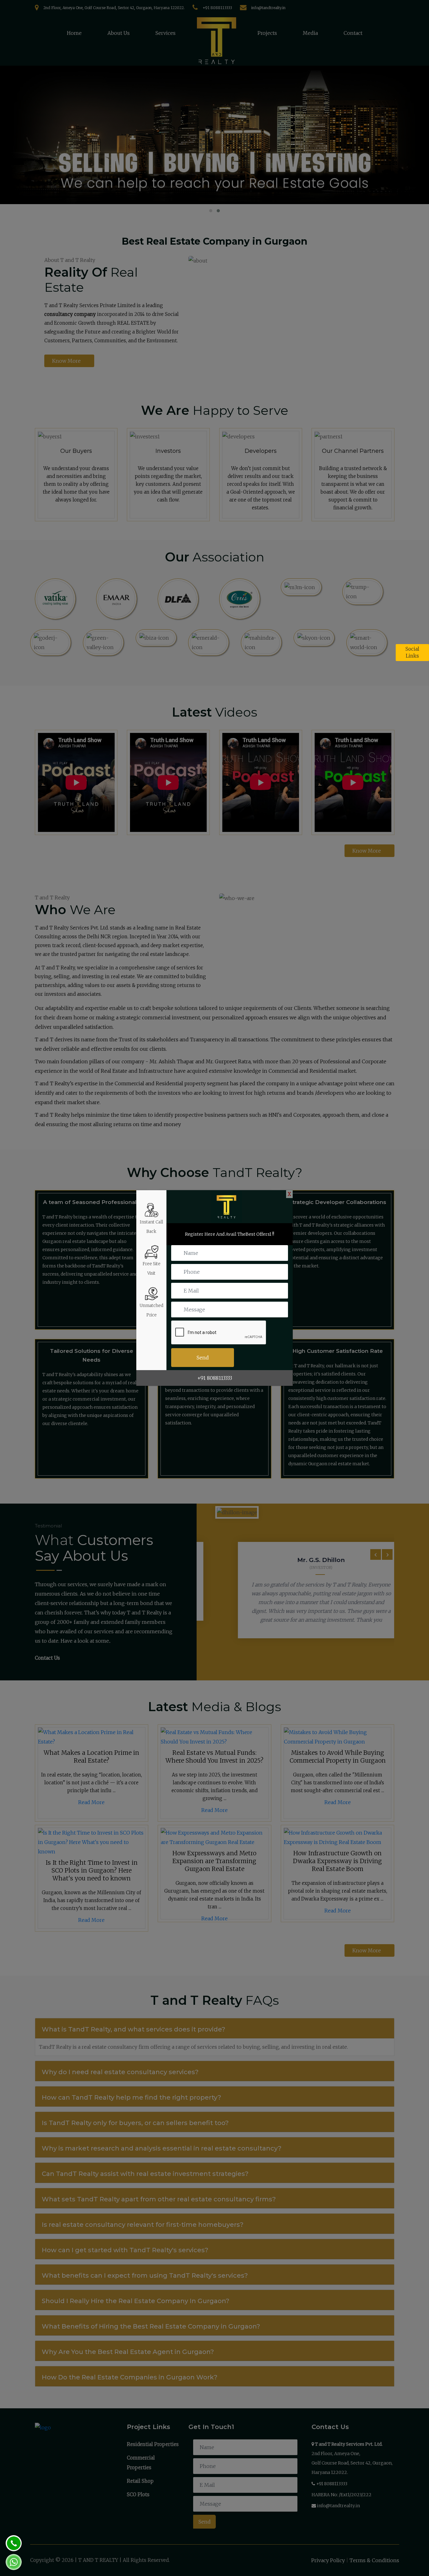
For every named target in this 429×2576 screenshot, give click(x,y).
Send (203, 1358)
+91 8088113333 (215, 1378)
